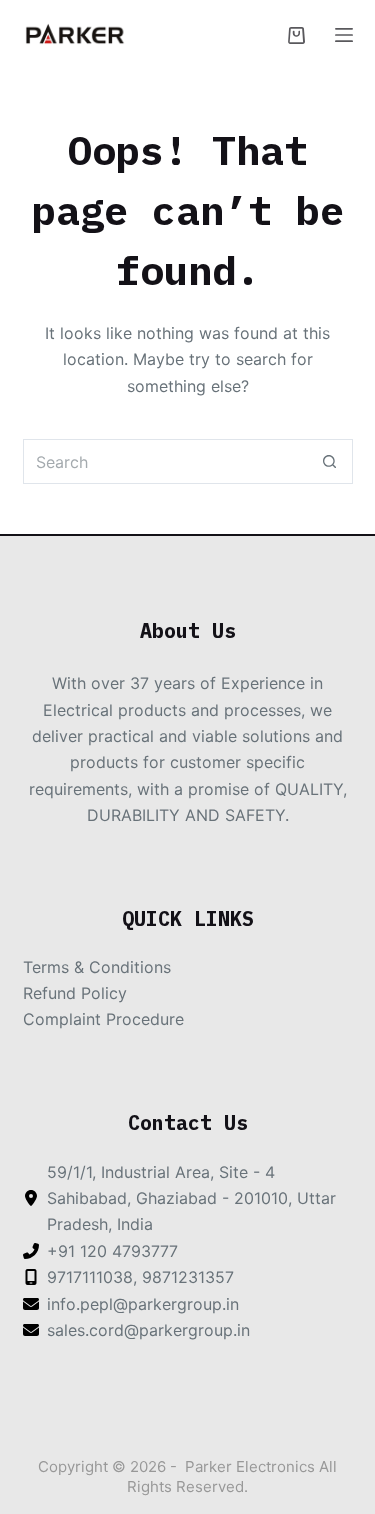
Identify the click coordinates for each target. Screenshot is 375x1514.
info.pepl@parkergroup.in (143, 1304)
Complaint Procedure (103, 1019)
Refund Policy (75, 993)
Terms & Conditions (97, 967)
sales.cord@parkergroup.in (148, 1330)
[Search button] (330, 461)
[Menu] (344, 35)
